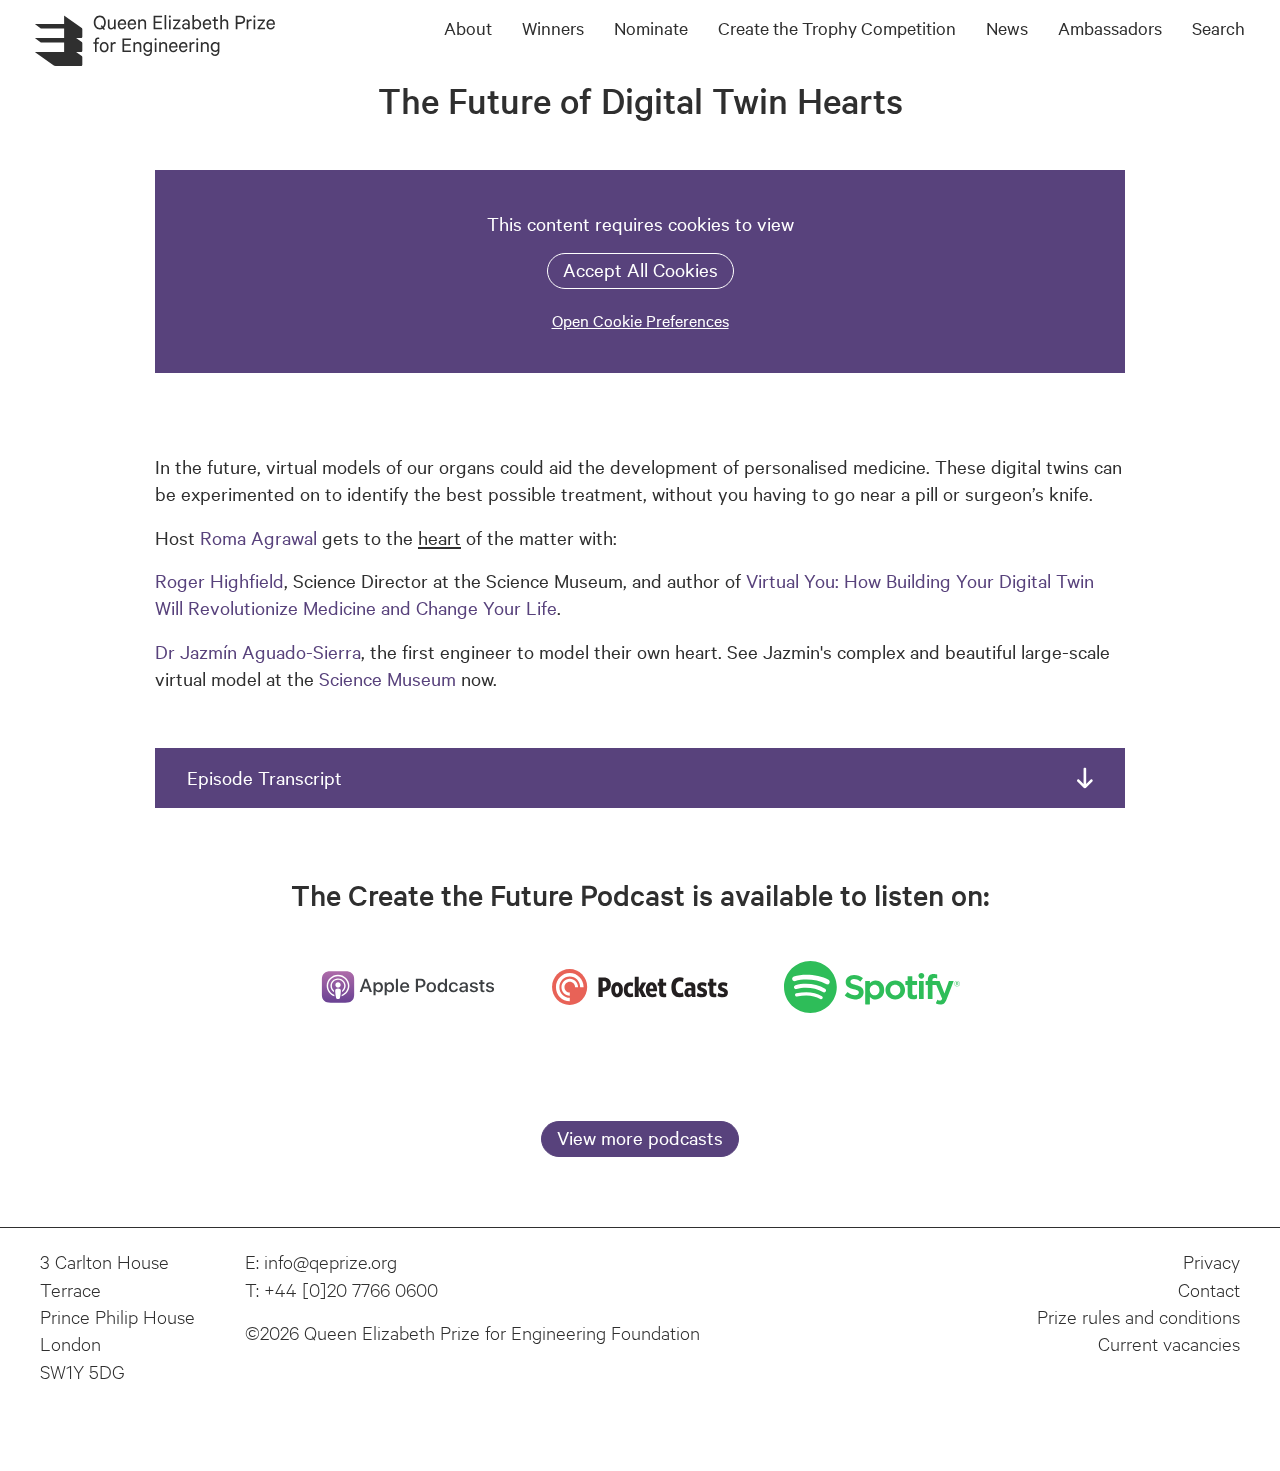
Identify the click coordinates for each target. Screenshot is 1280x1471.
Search (1218, 27)
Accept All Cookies (640, 269)
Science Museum (387, 678)
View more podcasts (640, 1137)
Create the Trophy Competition (837, 27)
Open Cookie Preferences (640, 320)
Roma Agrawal (258, 537)
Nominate (651, 27)
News (1007, 27)
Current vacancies (1169, 1343)
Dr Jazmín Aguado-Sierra (258, 651)
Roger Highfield (219, 580)
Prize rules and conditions (1138, 1316)
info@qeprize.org (330, 1261)
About (468, 27)
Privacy (1211, 1261)
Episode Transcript (264, 777)
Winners (553, 27)
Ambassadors (1110, 27)
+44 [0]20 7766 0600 (351, 1289)
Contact (1209, 1289)
